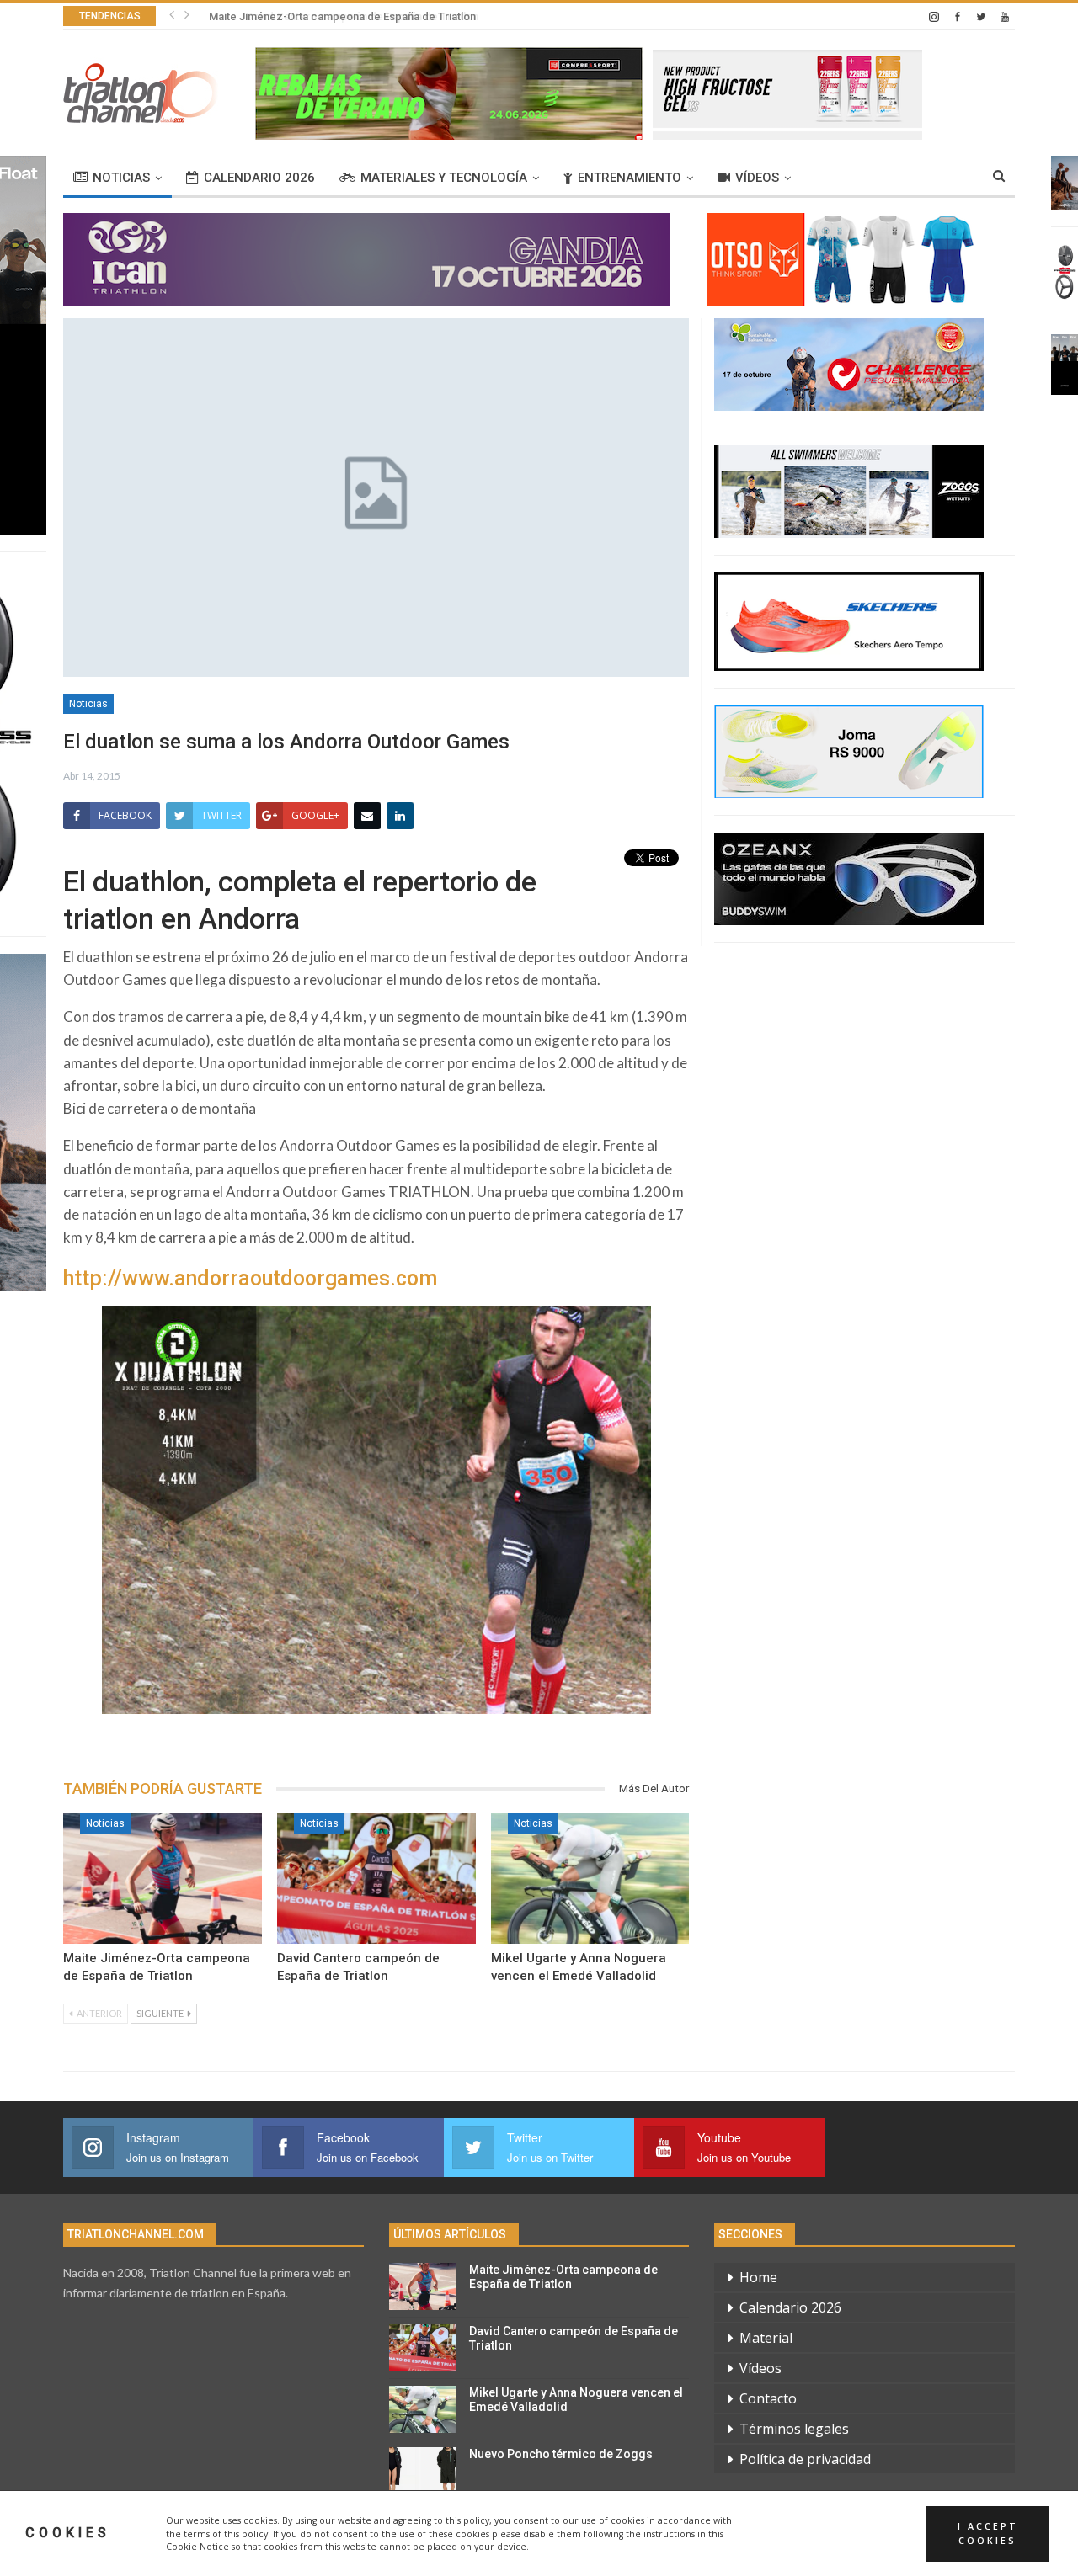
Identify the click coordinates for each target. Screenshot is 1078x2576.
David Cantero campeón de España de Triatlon (323, 16)
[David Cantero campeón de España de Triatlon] (376, 1879)
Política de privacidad (805, 2459)
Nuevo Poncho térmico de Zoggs (561, 2454)
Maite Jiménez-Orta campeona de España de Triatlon (563, 2277)
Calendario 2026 (259, 178)
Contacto (768, 2398)
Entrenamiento (630, 178)
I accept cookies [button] (988, 2533)
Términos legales (794, 2429)
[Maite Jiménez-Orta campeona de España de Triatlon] (163, 1879)
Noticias (121, 178)
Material (766, 2338)
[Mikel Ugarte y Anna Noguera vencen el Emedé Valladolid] (590, 1879)
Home (758, 2277)
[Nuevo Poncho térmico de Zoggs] (423, 2471)
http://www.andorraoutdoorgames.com (250, 1278)
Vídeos (757, 178)
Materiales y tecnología (444, 178)
